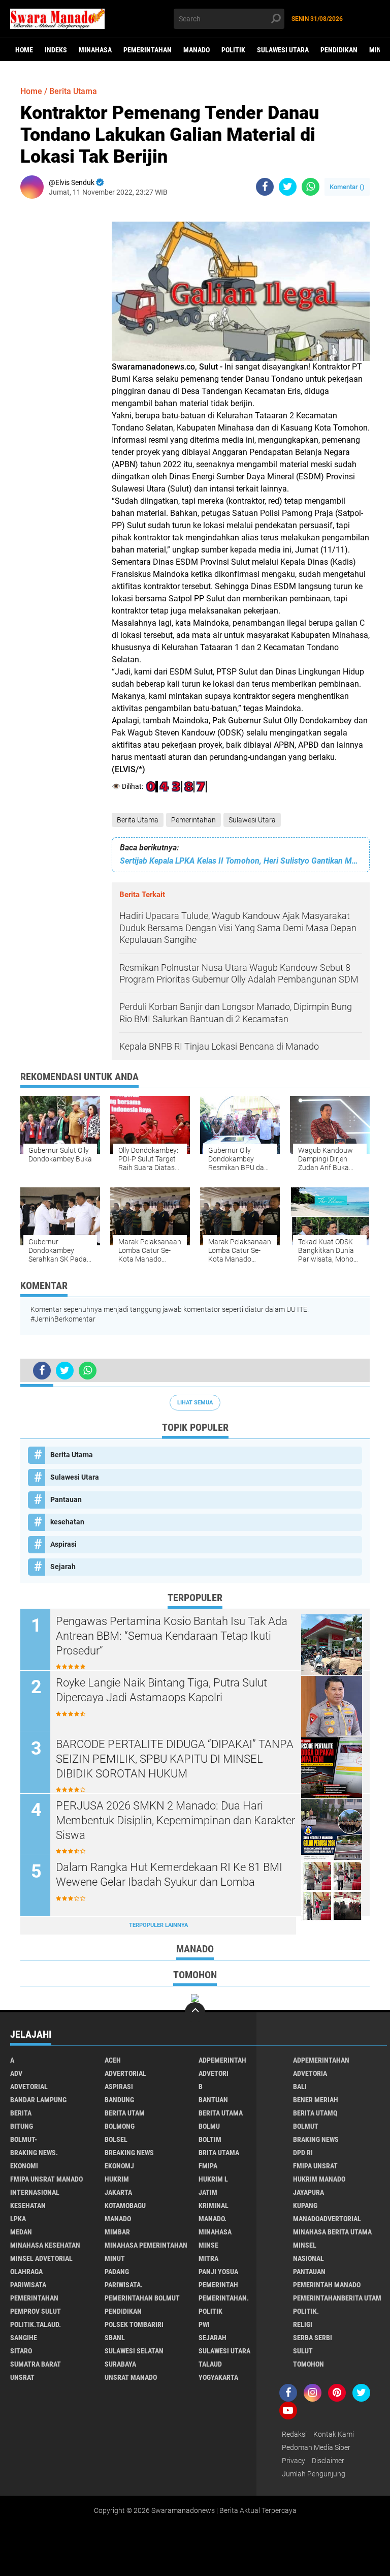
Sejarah (63, 1567)
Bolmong (120, 2126)
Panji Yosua (218, 2272)
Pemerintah (218, 2285)
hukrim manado (319, 2179)
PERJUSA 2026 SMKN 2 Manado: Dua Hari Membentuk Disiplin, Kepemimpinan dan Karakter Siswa (175, 1820)
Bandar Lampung (38, 2100)
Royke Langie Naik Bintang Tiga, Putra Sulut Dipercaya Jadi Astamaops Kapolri (161, 1690)
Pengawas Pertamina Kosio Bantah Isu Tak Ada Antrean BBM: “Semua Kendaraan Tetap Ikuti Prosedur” (172, 1636)
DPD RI (303, 2153)
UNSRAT (22, 2377)
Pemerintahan (148, 50)
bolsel (116, 2139)
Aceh (113, 2060)
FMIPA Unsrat (315, 2166)
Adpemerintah (222, 2060)
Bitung (22, 2126)
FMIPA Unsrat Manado (46, 2179)
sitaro (21, 2351)
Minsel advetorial (41, 2258)
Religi (303, 2324)
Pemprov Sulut (36, 2311)
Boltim (210, 2139)
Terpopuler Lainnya (158, 1925)
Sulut (303, 2351)
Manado (197, 50)
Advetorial (29, 2087)
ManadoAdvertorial (327, 2219)
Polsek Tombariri (134, 2324)
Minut (115, 2258)
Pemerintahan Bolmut (142, 2298)
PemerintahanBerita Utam (337, 2298)
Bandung (119, 2100)
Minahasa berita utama (332, 2232)
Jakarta (118, 2192)
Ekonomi (24, 2166)
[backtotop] (195, 2012)
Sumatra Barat (36, 2364)
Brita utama (219, 2153)
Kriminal (214, 2205)
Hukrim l (213, 2179)
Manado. (213, 2219)
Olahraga (26, 2272)
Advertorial (125, 2073)
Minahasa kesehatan (45, 2245)
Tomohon (308, 2364)
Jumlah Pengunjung (314, 2474)
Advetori (214, 2073)
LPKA (18, 2219)
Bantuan (213, 2100)
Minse (208, 2245)
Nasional (308, 2258)
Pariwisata (28, 2285)
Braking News (316, 2139)
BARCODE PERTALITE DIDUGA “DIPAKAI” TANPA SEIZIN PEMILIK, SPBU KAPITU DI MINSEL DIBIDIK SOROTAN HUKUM (175, 1759)
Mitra (208, 2258)
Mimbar (117, 2232)
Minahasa (95, 50)
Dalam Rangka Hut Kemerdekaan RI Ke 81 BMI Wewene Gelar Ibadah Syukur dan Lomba (169, 1875)
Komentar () (347, 187)
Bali (300, 2087)
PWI (204, 2324)
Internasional (35, 2192)
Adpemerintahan (321, 2060)
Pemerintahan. (224, 2298)
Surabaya (120, 2364)
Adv (16, 2073)
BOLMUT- (24, 2139)
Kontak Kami (334, 2434)
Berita (21, 2113)
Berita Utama (138, 820)
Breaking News (129, 2153)
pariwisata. (124, 2285)
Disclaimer (328, 2461)
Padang (117, 2272)
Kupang (305, 2205)
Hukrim (117, 2179)
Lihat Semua (195, 1403)
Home (24, 50)
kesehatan (67, 1522)
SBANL (115, 2338)
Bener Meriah (316, 2100)
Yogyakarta (218, 2377)
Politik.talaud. (36, 2324)
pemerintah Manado (327, 2285)
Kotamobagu (125, 2205)
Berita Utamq (315, 2113)
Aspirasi (63, 1544)
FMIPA (208, 2166)
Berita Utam (125, 2113)
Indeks (56, 50)
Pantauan (66, 1499)
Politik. (306, 2311)
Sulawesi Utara (283, 50)
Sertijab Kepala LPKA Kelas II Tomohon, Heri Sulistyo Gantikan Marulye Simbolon (241, 861)
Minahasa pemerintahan (146, 2245)
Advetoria (310, 2073)
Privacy (294, 2461)
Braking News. (34, 2153)
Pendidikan (339, 50)
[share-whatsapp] (311, 187)
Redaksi (294, 2434)
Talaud (210, 2364)
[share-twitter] (288, 187)
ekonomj (119, 2166)
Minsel (305, 2245)
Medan (21, 2232)
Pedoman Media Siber (316, 2447)
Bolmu (209, 2126)
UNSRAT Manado (131, 2377)
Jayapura (308, 2192)
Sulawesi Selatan (134, 2351)
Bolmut (306, 2126)
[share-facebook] (265, 187)
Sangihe (24, 2338)
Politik (233, 50)
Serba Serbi (313, 2338)
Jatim (208, 2192)
